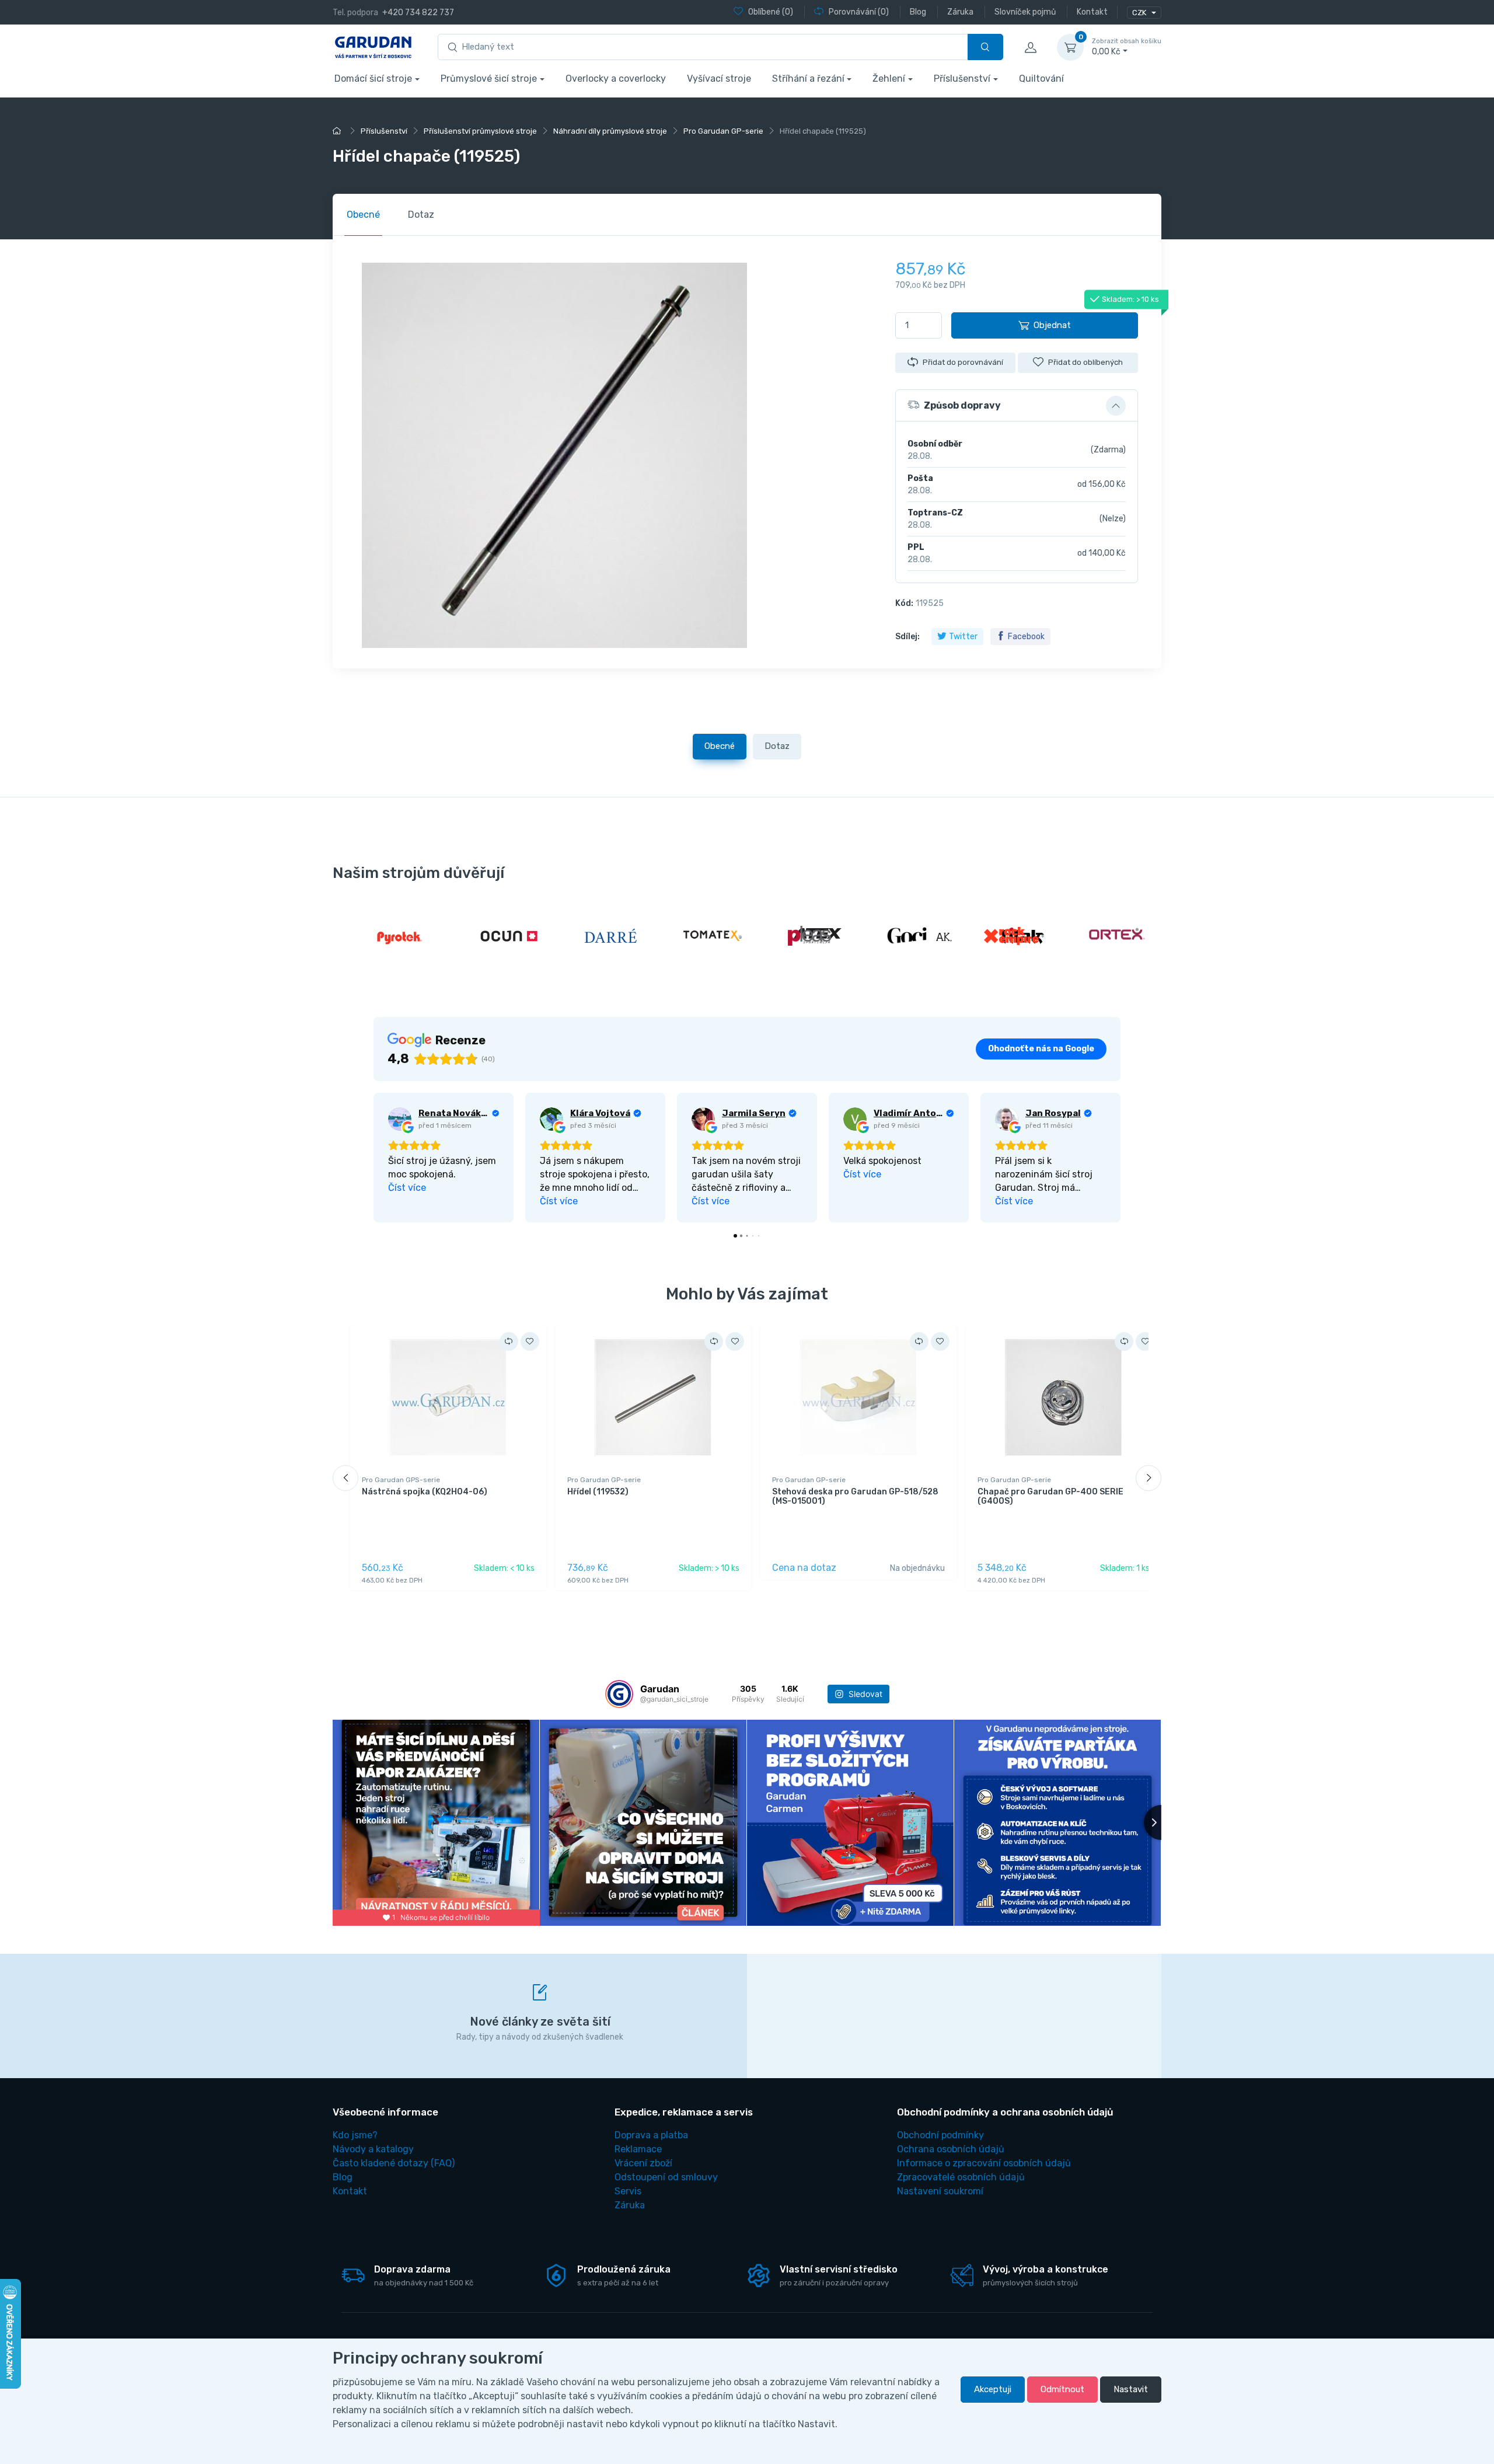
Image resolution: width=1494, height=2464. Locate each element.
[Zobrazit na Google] (400, 1119)
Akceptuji (993, 2389)
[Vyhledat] (985, 47)
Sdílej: (907, 637)
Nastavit (1131, 2389)
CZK (1140, 13)
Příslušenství (962, 79)
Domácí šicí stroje (373, 79)
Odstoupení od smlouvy (666, 2177)
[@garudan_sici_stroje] (619, 1694)
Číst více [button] (407, 1188)
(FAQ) (394, 2163)
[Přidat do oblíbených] (530, 1341)
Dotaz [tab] (421, 215)
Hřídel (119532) (598, 1492)
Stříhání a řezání (808, 79)
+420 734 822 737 (418, 13)
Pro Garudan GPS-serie (401, 1480)
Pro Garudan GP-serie (604, 1480)
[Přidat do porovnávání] (509, 1341)
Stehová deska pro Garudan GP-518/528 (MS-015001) (855, 1497)
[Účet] (1030, 47)
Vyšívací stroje (719, 79)
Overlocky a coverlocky (616, 79)
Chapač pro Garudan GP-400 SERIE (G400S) (1050, 1497)
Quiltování (1041, 79)
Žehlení (889, 79)
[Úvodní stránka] (338, 131)
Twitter (963, 637)
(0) (771, 12)
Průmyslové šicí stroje (489, 79)
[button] (1017, 406)
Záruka (630, 2205)
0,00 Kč (1127, 47)
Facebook (1026, 637)
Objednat (1052, 325)
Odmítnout (1062, 2389)
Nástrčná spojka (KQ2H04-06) (425, 1492)
